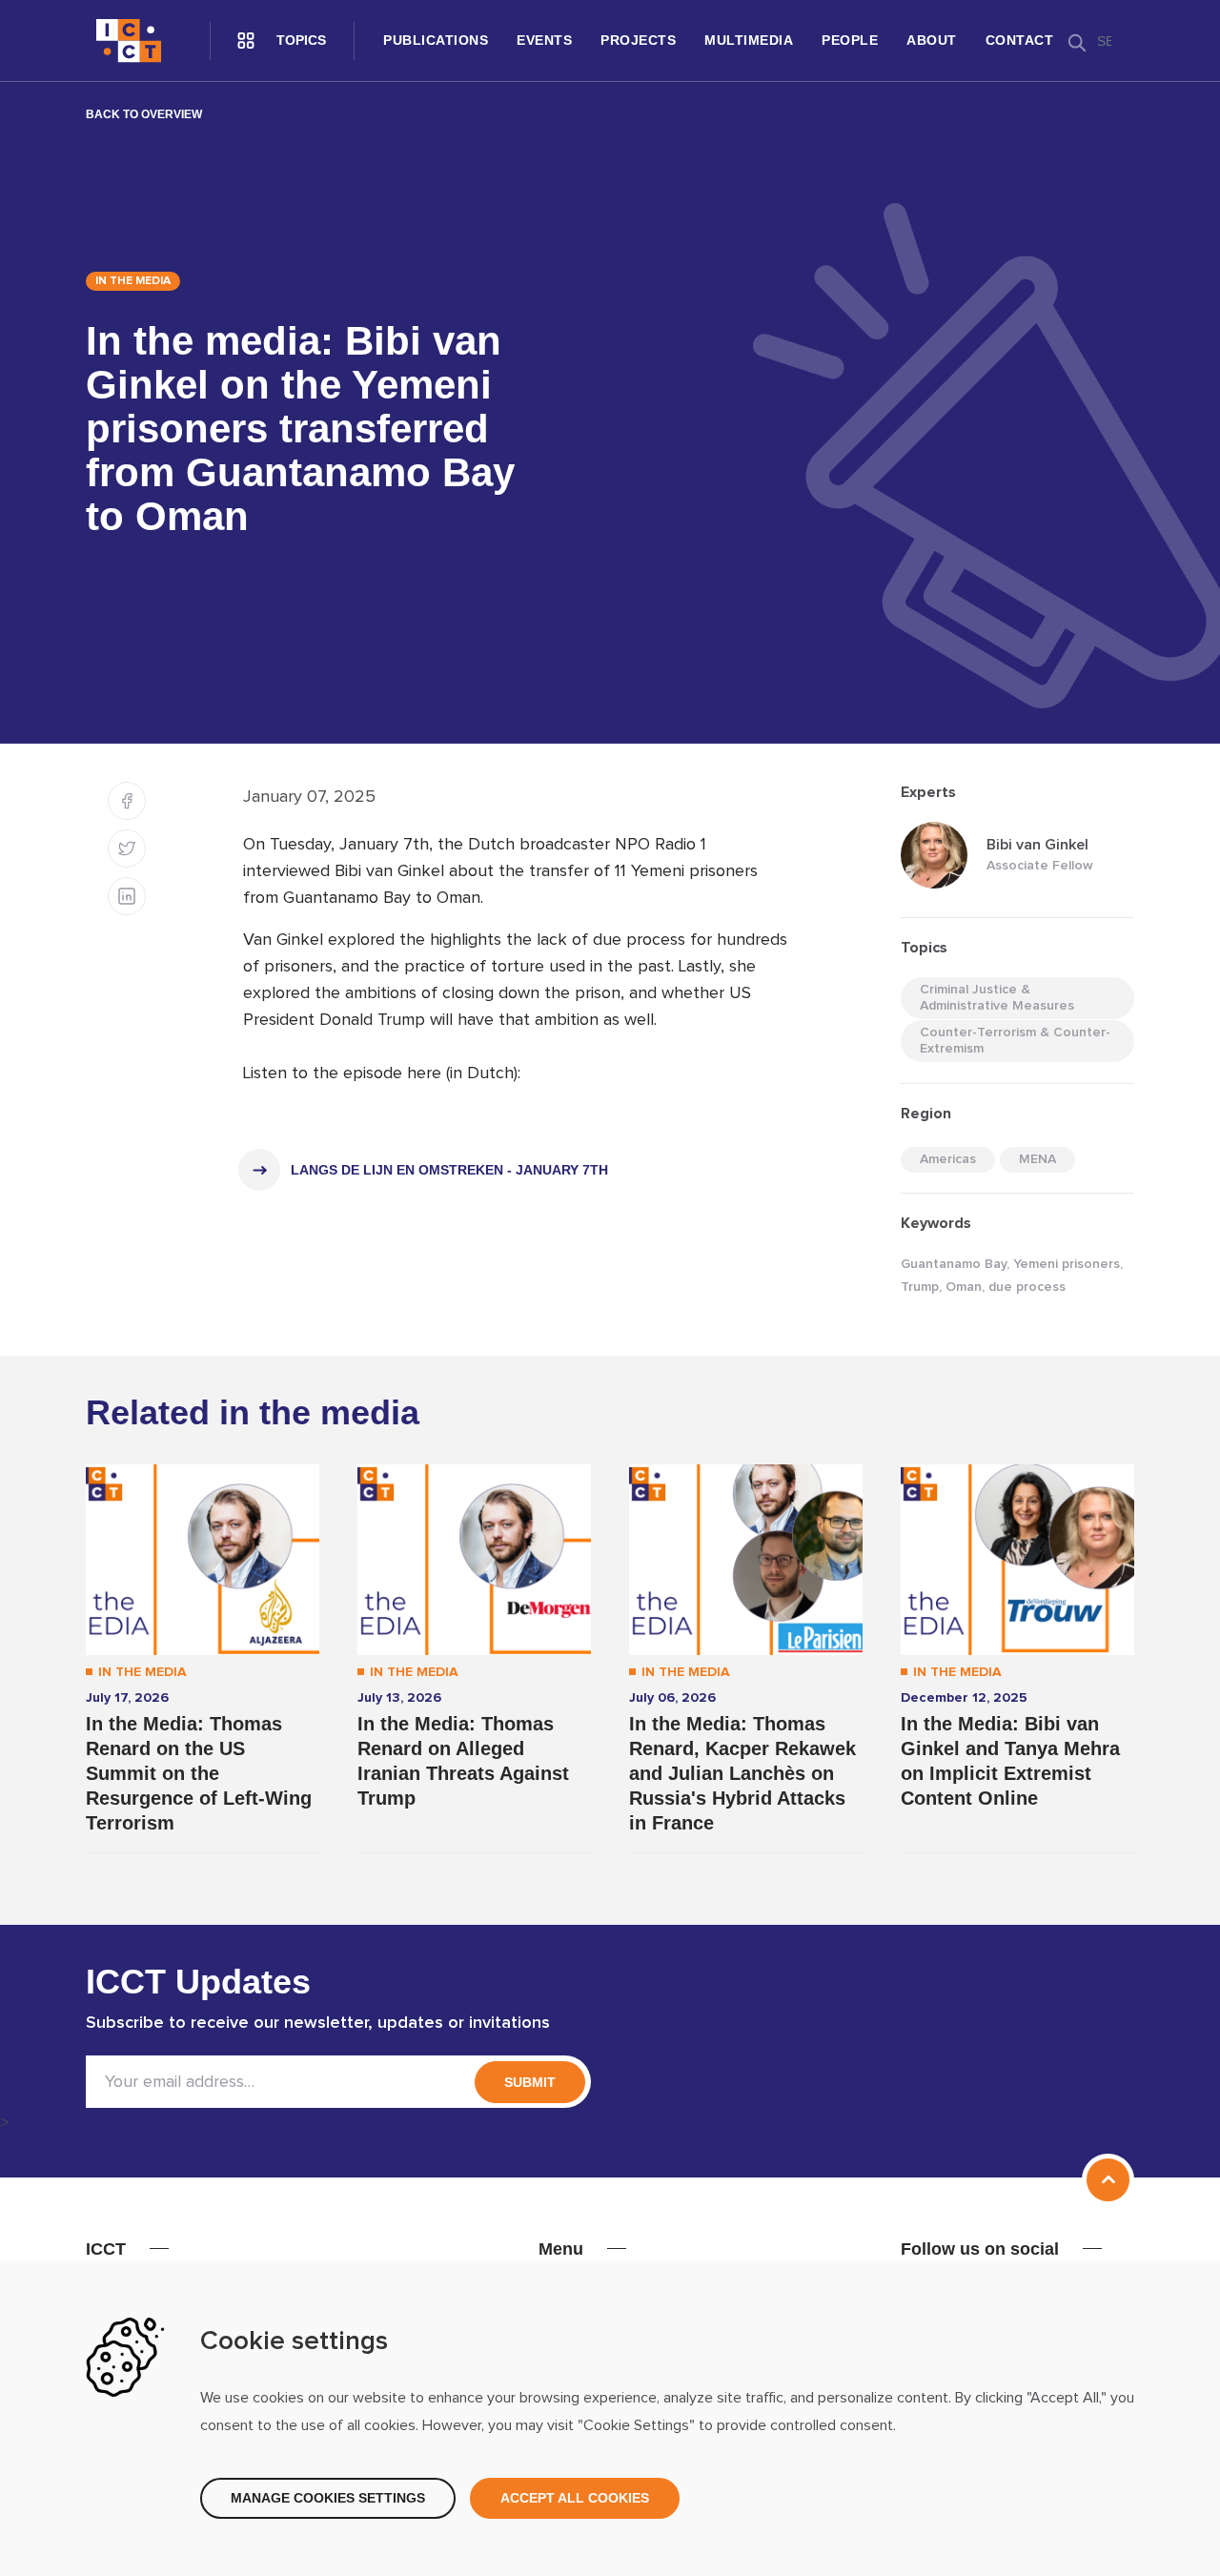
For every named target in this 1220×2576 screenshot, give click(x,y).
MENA (1037, 1159)
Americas (948, 1159)
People (850, 40)
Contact (1020, 40)
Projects (638, 40)
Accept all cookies (575, 2498)
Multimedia (749, 40)
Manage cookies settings (328, 2498)
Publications (436, 40)
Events (544, 40)
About (932, 40)
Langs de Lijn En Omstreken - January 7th (449, 1170)
